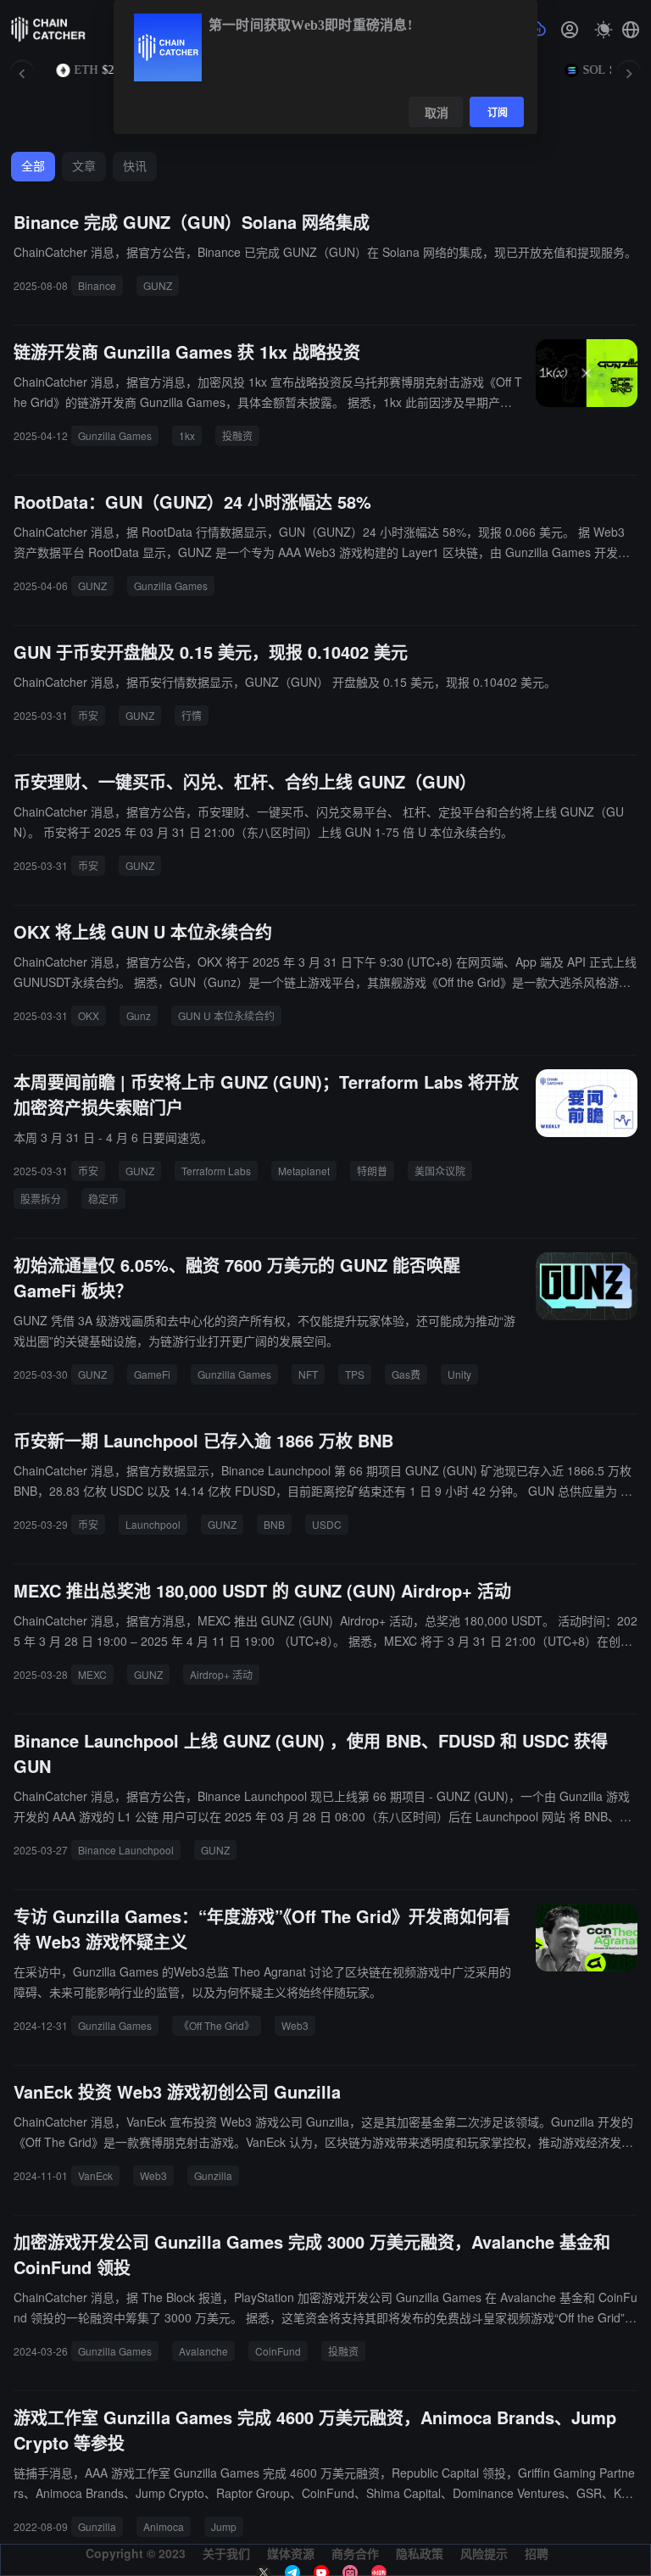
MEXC (92, 1674)
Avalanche (203, 2351)
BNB (274, 1524)
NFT (308, 1374)
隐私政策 (420, 2553)
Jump (224, 2526)
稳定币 (103, 1199)
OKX (89, 1015)
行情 (192, 715)
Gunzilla (213, 2175)
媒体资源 (291, 2553)
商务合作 (355, 2553)
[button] (631, 30)
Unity (459, 1374)
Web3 (295, 2025)
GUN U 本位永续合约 (226, 1015)
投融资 (237, 435)
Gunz (139, 1015)
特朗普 (372, 1171)
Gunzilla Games (115, 435)
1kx (187, 435)
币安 (88, 715)
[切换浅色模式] (604, 30)
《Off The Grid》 (217, 2025)
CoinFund (278, 2351)
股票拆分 (41, 1199)
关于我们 (226, 2553)
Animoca (164, 2526)
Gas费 (406, 1374)
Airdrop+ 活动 (221, 1674)
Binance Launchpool (126, 1850)
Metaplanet (304, 1171)
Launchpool (153, 1524)
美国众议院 (440, 1171)
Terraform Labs (216, 1171)
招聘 (537, 2553)
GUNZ (158, 285)
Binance (97, 285)
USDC (327, 1524)
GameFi (152, 1374)
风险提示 (484, 2553)
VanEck (95, 2175)
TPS (355, 1374)
